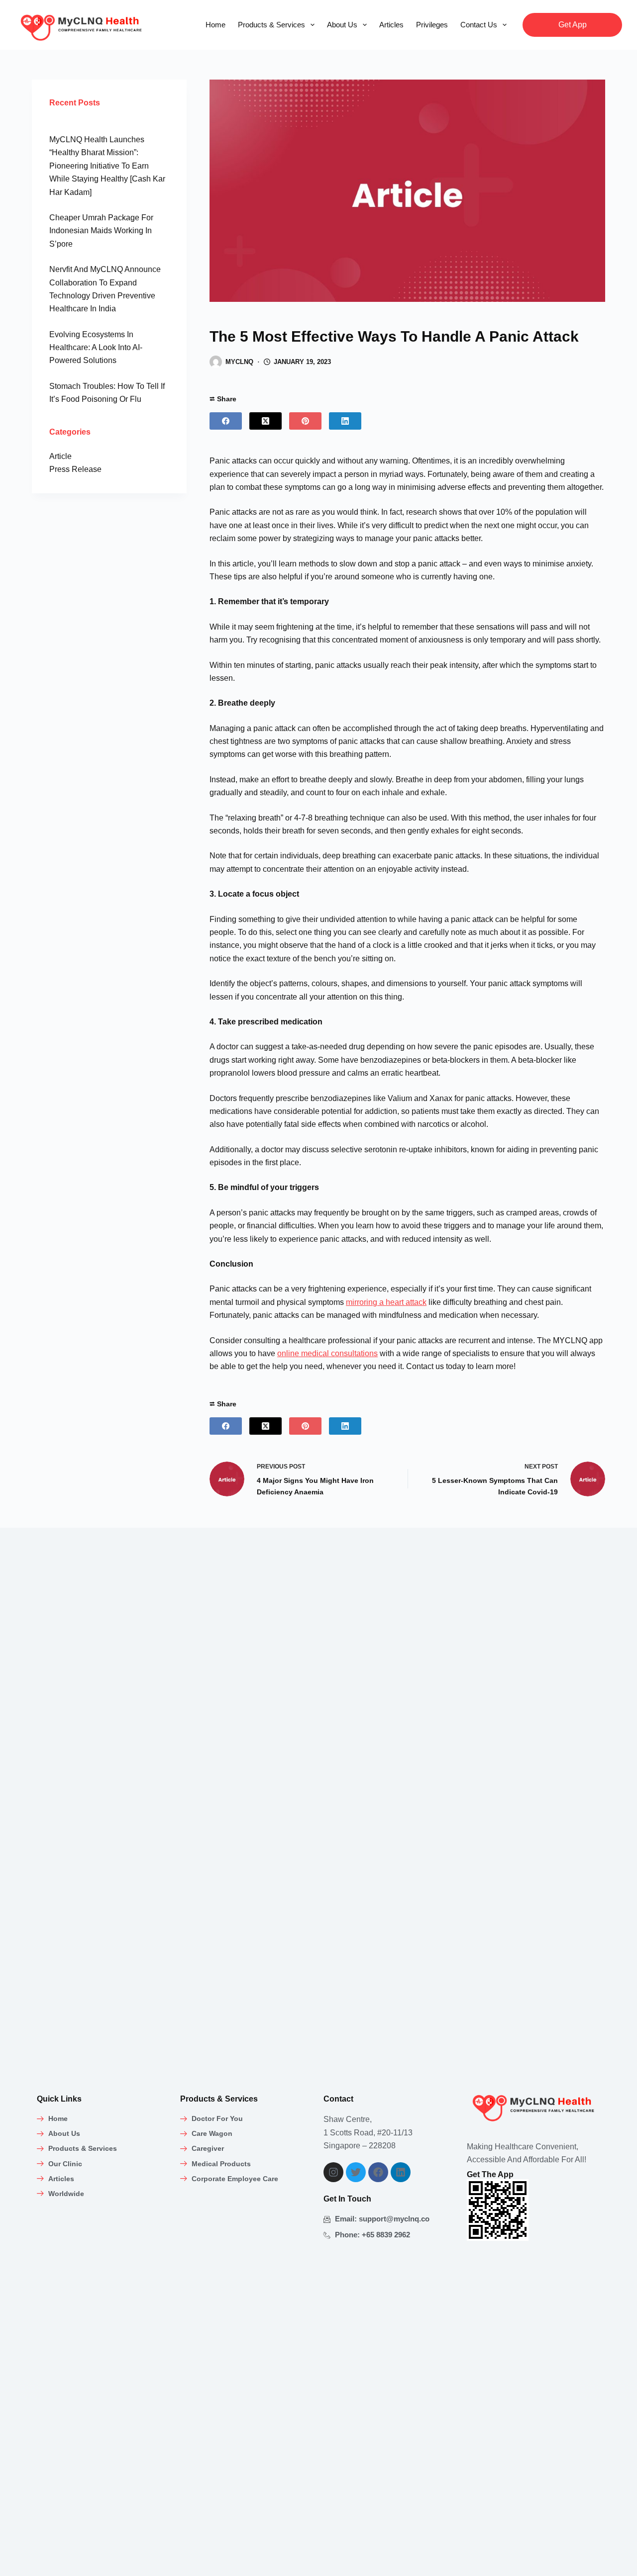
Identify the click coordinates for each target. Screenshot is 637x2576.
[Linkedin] (401, 2172)
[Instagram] (333, 2172)
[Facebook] (226, 421)
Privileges (432, 25)
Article (60, 456)
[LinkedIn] (345, 421)
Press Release (75, 469)
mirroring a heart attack (386, 1302)
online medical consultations (327, 1353)
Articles (391, 25)
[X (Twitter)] (265, 421)
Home (215, 25)
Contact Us (479, 25)
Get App (573, 25)
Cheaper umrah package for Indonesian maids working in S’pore (101, 231)
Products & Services (271, 25)
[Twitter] (356, 2172)
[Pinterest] (305, 421)
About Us (342, 25)
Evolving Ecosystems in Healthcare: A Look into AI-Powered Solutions (96, 348)
